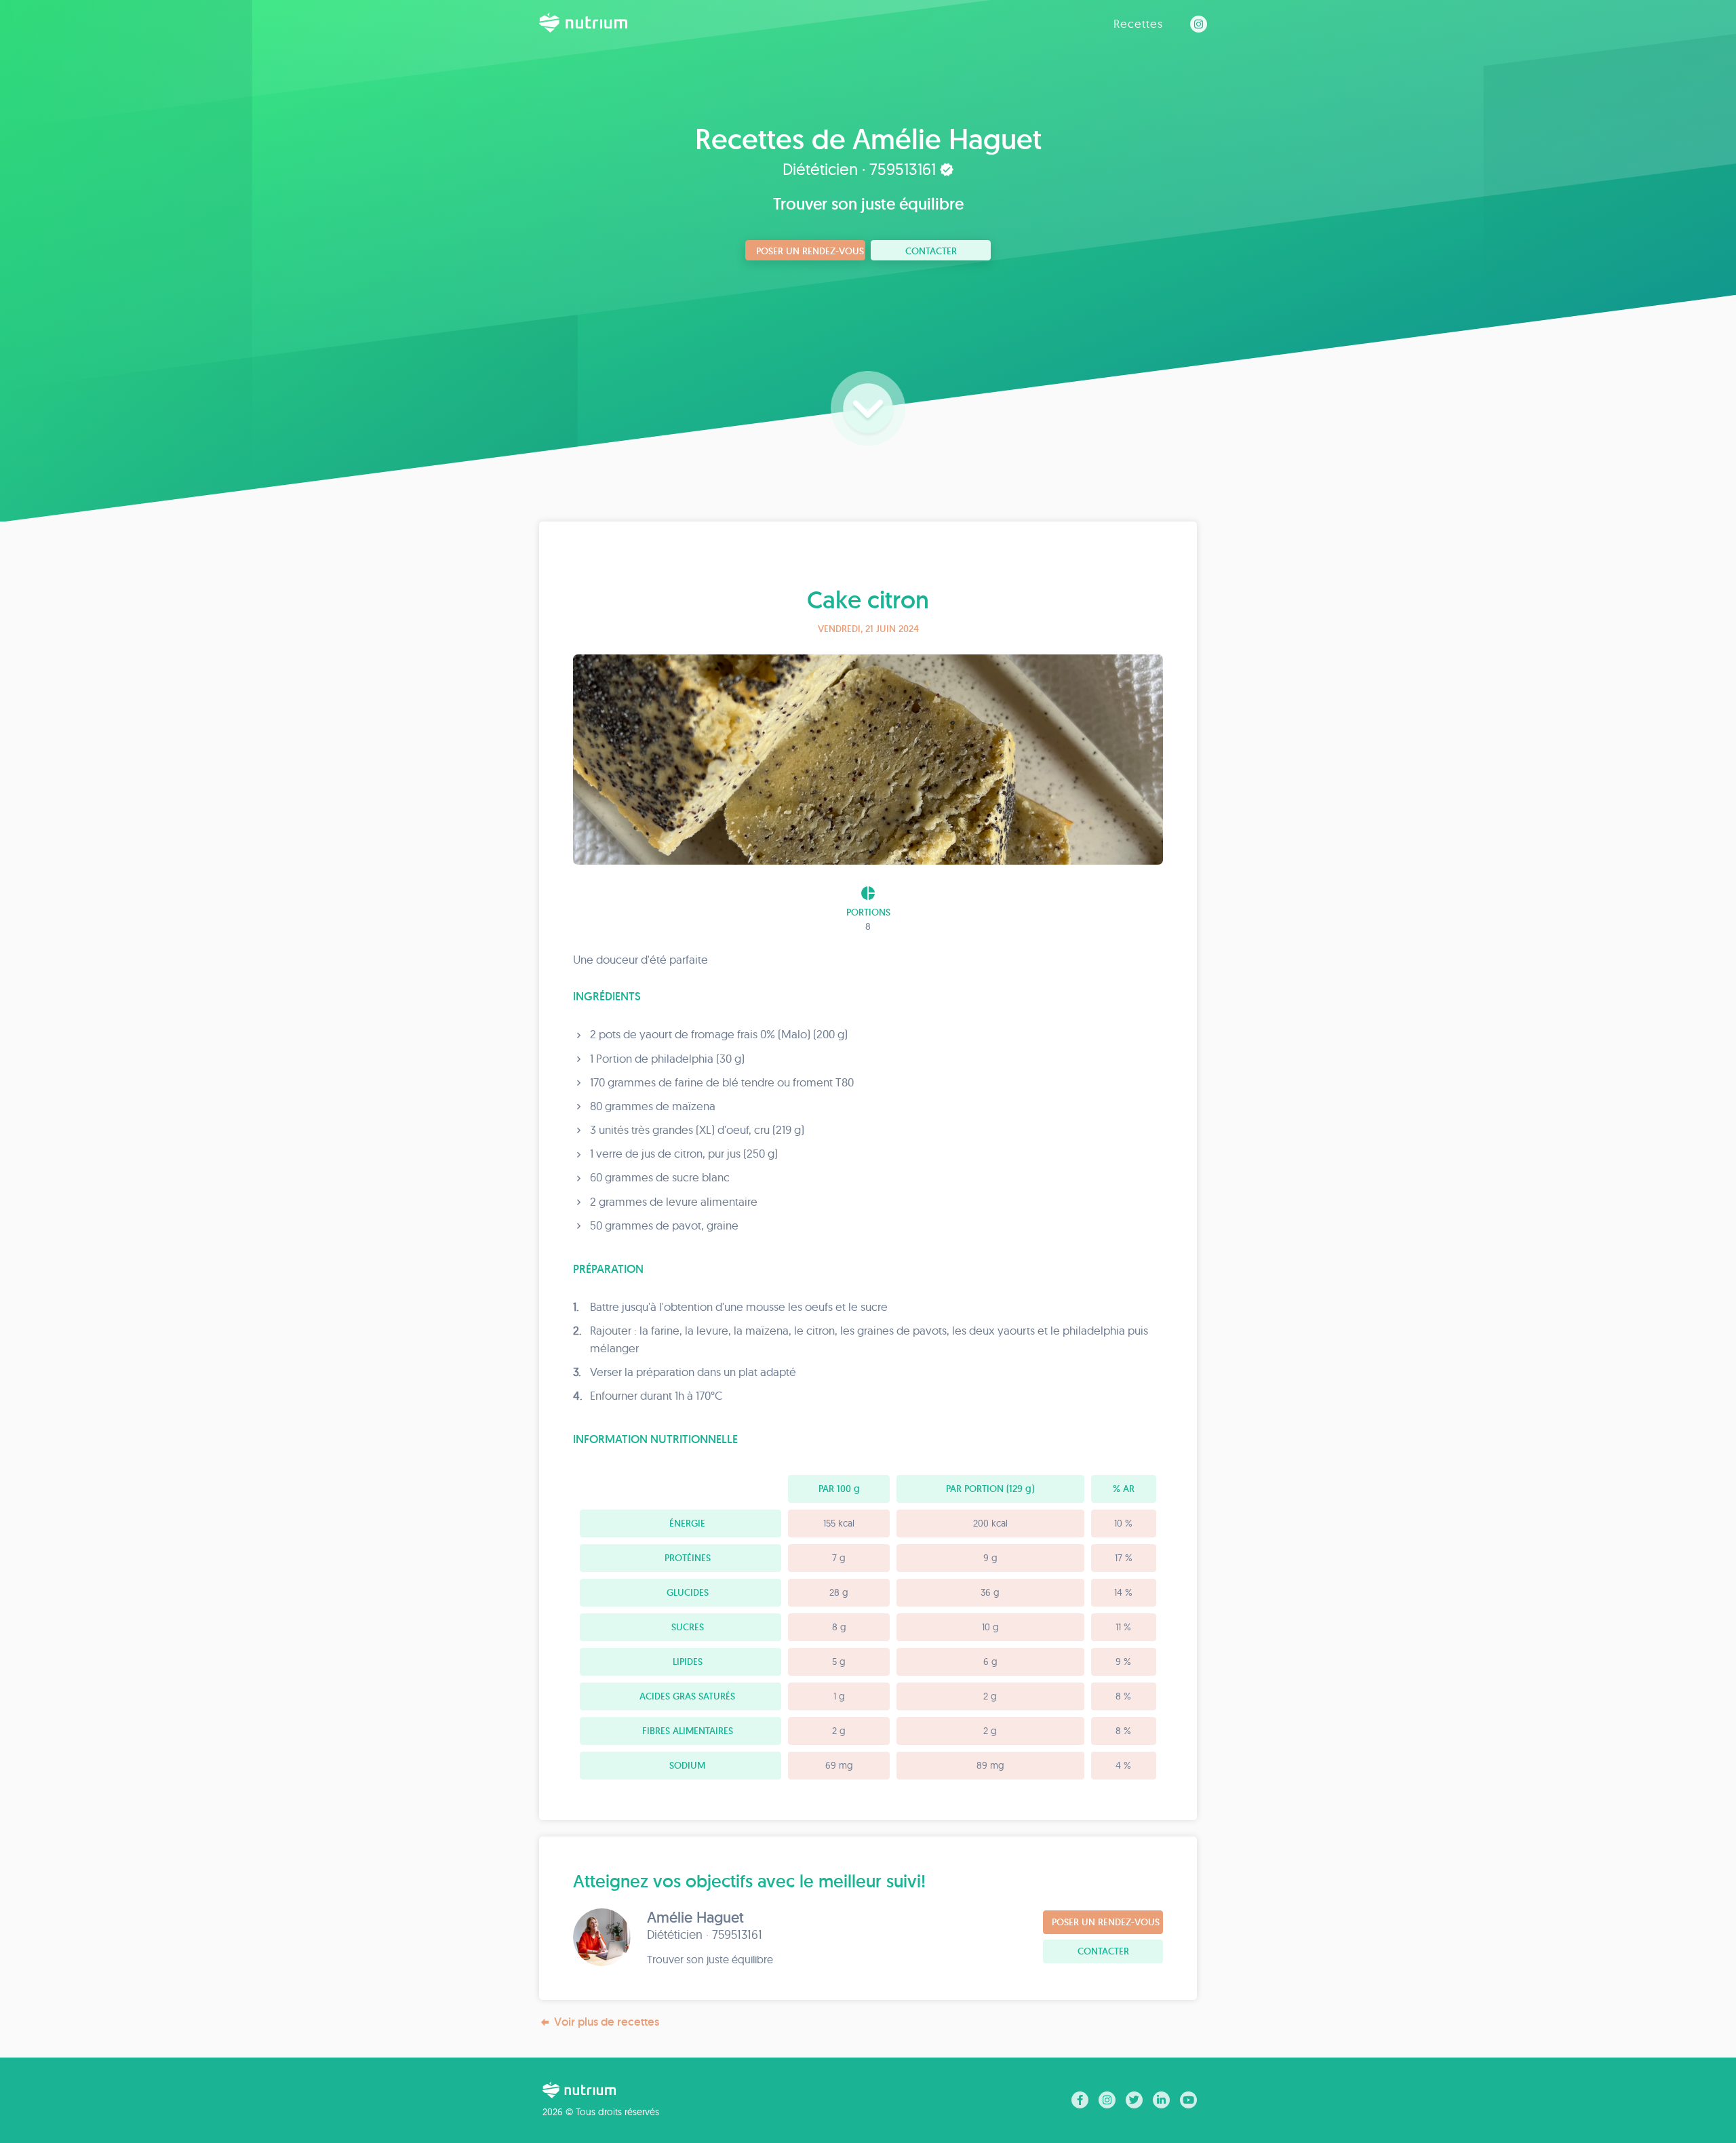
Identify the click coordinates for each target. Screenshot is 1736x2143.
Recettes (1138, 23)
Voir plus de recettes (607, 2022)
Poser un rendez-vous (810, 251)
